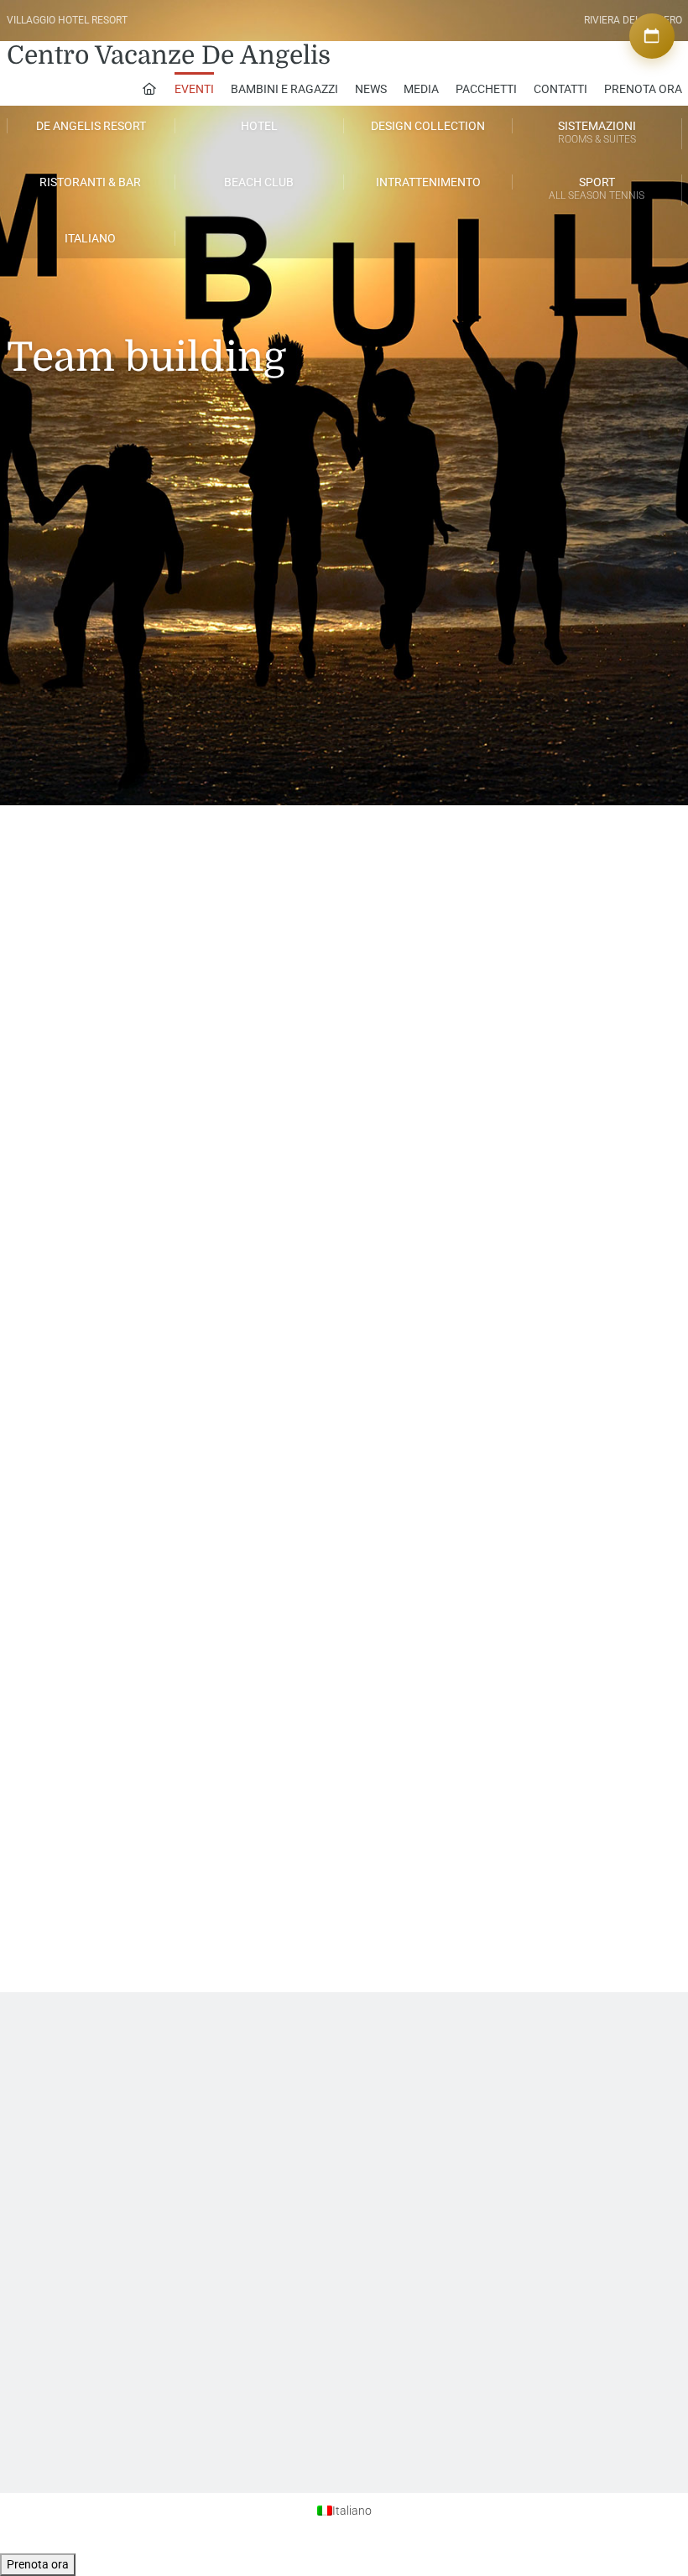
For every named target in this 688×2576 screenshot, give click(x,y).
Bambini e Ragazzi (284, 89)
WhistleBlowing (88, 2251)
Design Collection (428, 126)
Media (421, 89)
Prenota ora (38, 2564)
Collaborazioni (383, 2115)
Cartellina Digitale (92, 2130)
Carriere (219, 2100)
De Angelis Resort (91, 126)
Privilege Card (381, 2130)
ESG (62, 2266)
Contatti (560, 89)
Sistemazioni (597, 132)
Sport (597, 188)
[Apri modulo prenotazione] (652, 36)
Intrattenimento (428, 182)
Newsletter (77, 2115)
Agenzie (369, 2084)
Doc (62, 2282)
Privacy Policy (530, 2084)
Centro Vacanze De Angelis (169, 55)
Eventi (194, 89)
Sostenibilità (81, 2221)
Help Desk (76, 2084)
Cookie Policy (529, 2100)
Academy (222, 2084)
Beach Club (259, 182)
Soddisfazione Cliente (102, 2100)
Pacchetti (486, 89)
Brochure (73, 2236)
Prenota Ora (643, 89)
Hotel (259, 126)
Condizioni (524, 2115)
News (371, 89)
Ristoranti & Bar (90, 182)
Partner (367, 2100)
